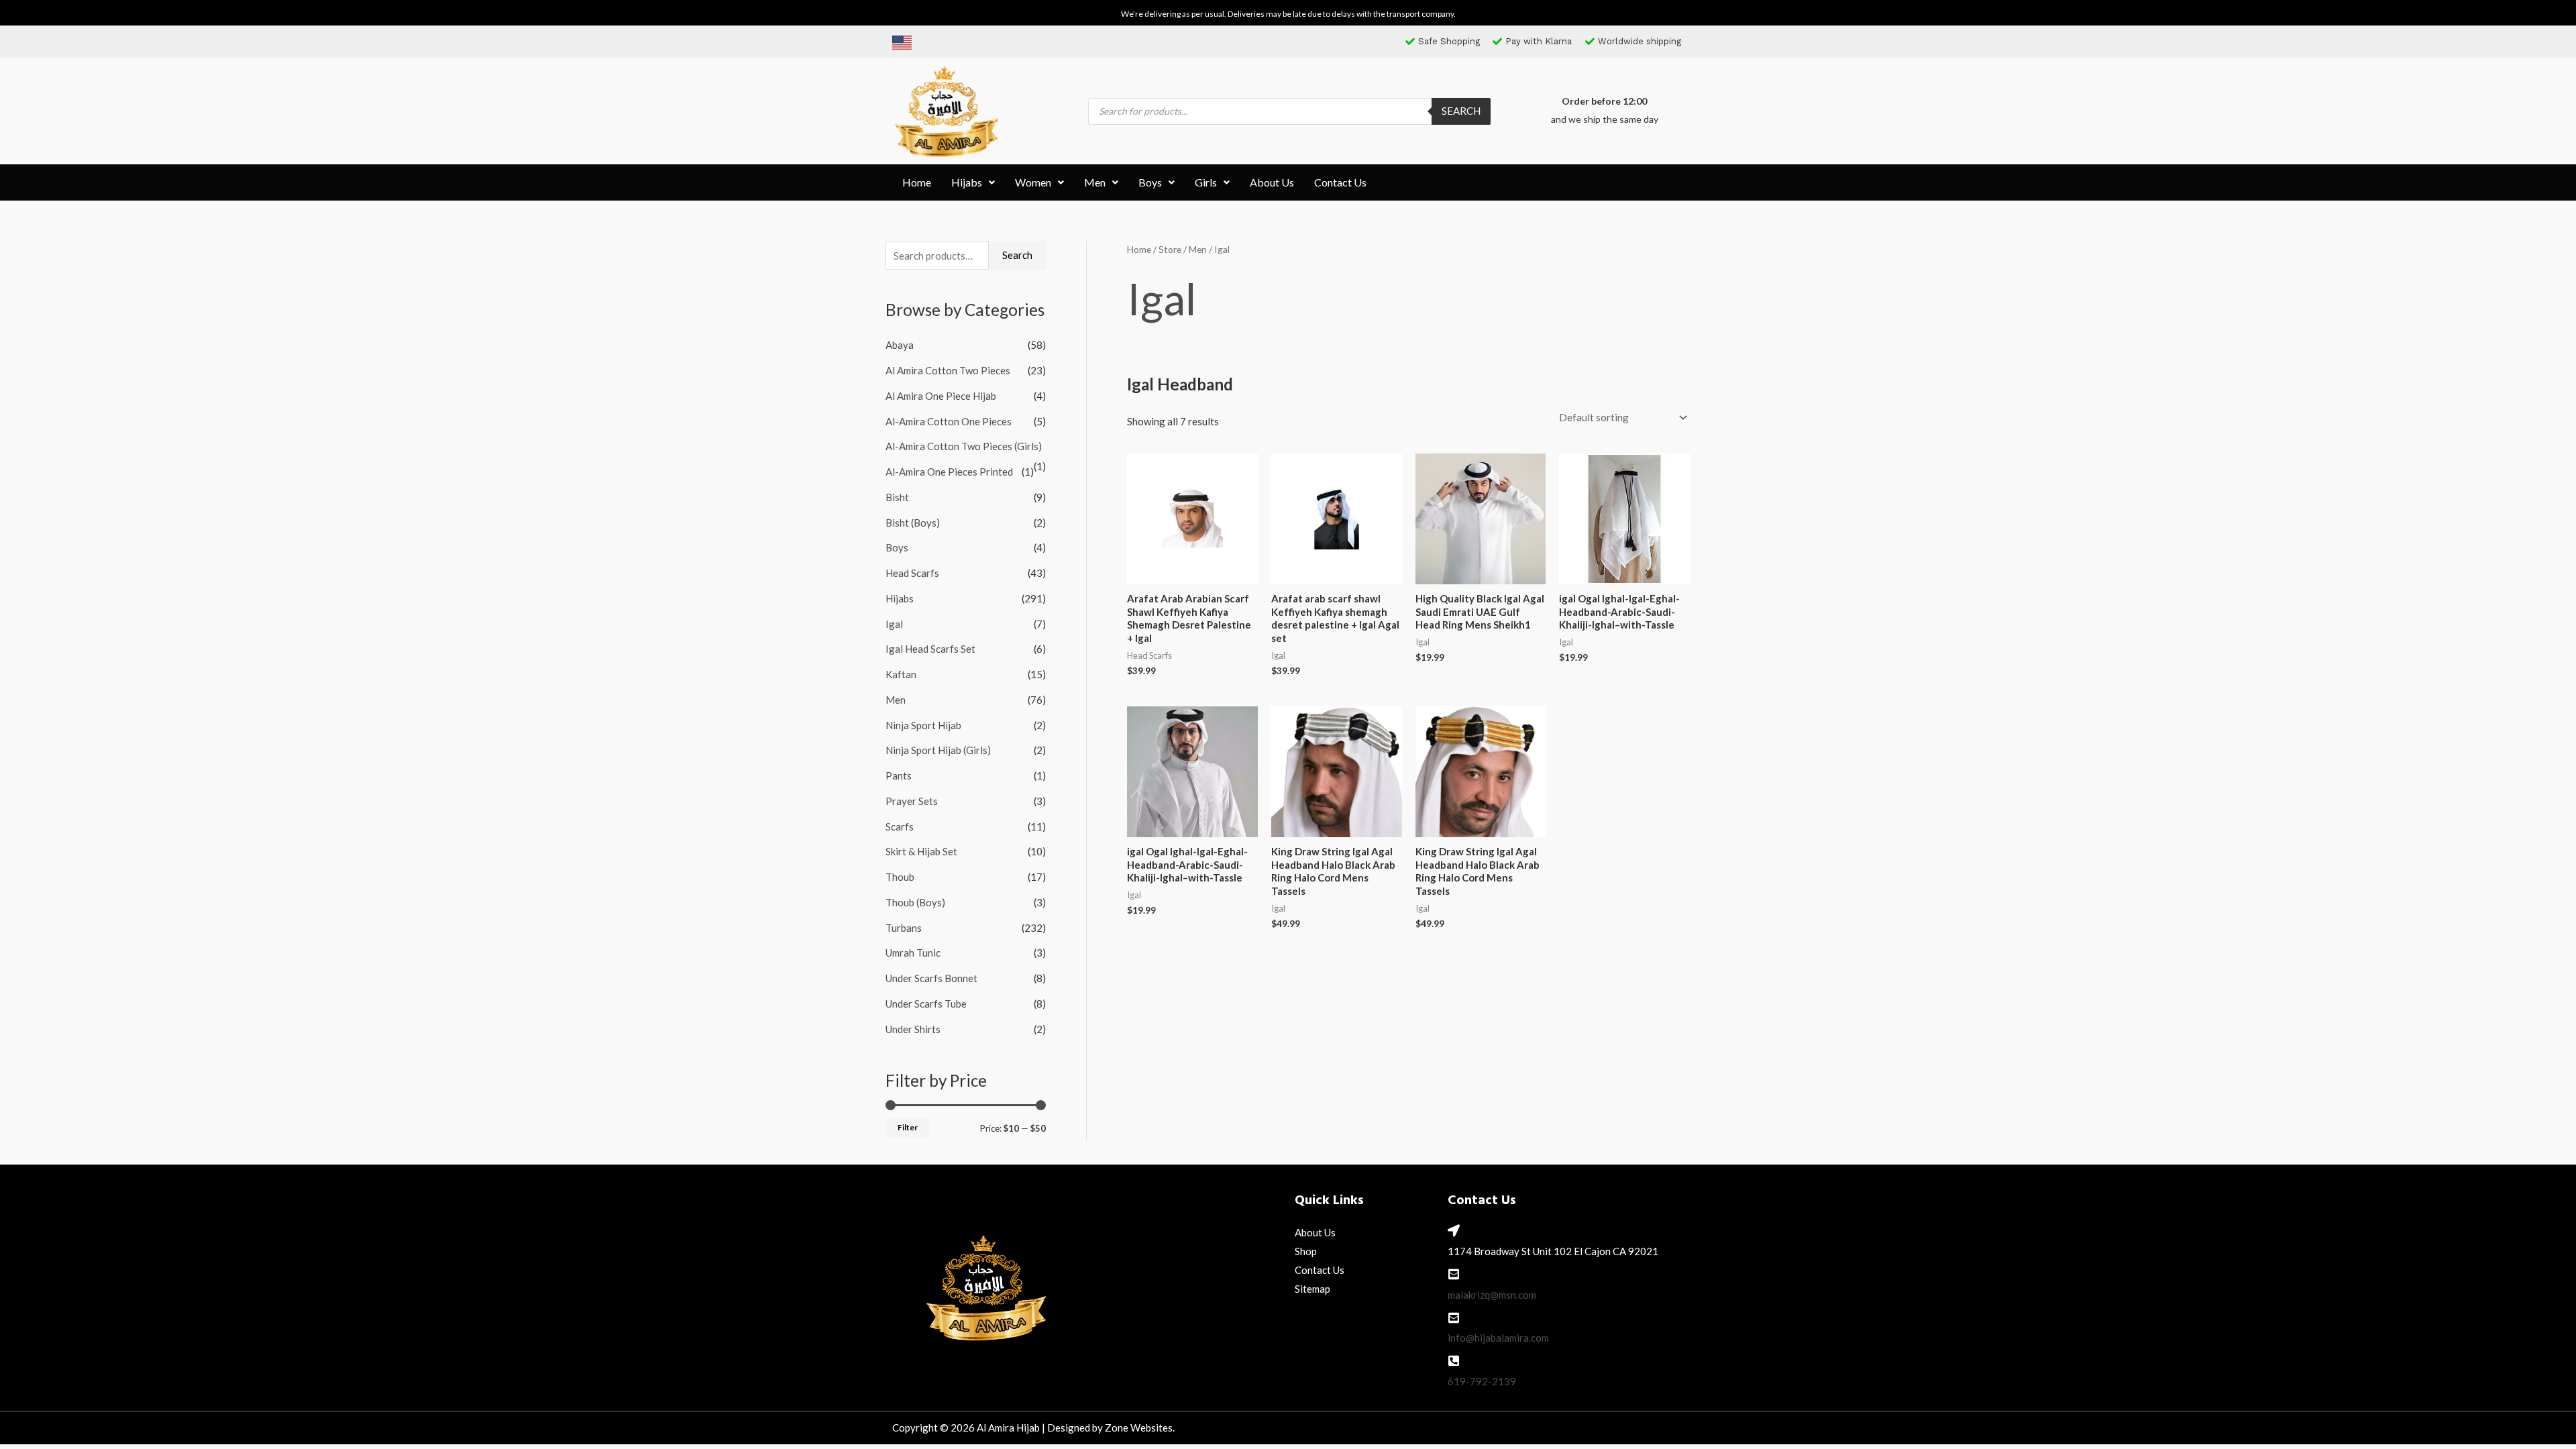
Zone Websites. (1140, 1428)
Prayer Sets (912, 801)
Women (1033, 182)
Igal (894, 624)
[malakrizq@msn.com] (1454, 1274)
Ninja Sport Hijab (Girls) (938, 750)
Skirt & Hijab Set (921, 851)
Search (1461, 111)
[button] (973, 182)
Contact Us (1340, 182)
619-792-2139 (1482, 1381)
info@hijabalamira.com (1498, 1338)
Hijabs (967, 182)
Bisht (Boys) (913, 523)
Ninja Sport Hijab (923, 725)
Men (1095, 182)
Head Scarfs (912, 573)
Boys (1150, 182)
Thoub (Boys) (915, 902)
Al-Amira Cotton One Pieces (949, 421)
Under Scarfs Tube (926, 1004)
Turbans (904, 928)
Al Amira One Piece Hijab (941, 396)
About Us (1272, 182)
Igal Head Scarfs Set (930, 649)
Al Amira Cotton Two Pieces (948, 370)
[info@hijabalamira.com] (1454, 1318)
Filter (908, 1127)
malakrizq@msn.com (1492, 1295)
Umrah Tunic (913, 953)
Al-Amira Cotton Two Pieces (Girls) (964, 446)
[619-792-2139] (1454, 1360)
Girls (1206, 182)
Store (1170, 249)
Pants (899, 775)
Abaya (900, 345)
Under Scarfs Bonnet (931, 978)
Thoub (900, 877)
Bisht (897, 497)
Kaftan (901, 674)
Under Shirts (913, 1029)
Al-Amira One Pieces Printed (949, 472)
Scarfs (900, 826)
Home (917, 182)
